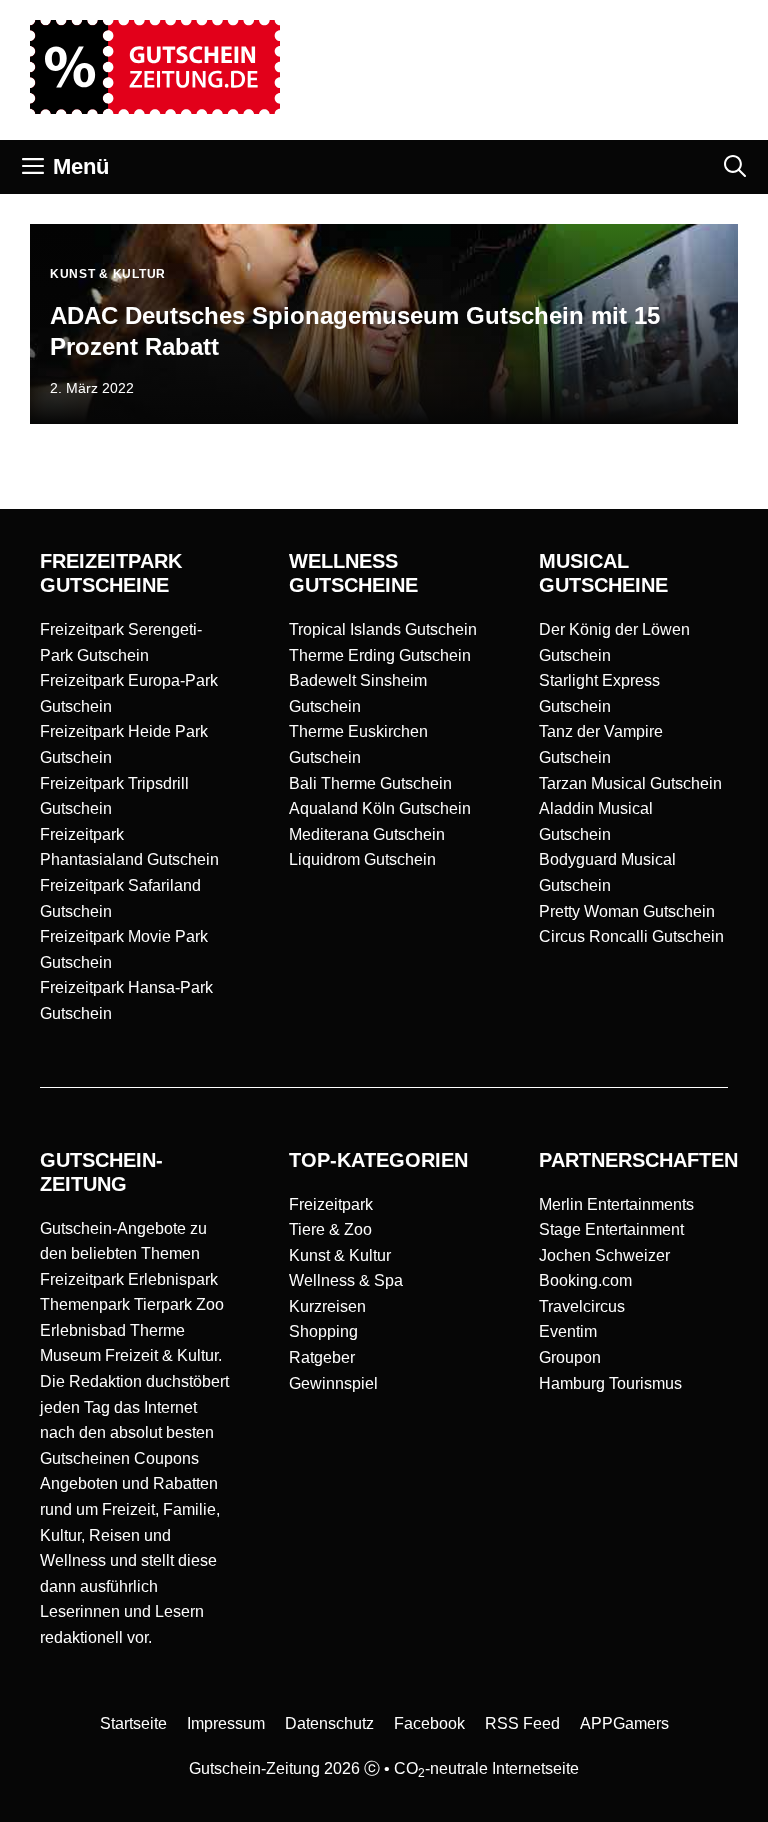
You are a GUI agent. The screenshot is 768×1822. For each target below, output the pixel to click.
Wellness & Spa (346, 1280)
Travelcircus (582, 1306)
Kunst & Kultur (340, 1255)
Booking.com (585, 1280)
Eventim (568, 1331)
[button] (735, 167)
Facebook (429, 1723)
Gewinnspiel (333, 1383)
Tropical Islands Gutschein (383, 629)
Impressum (226, 1723)
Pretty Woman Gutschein (627, 911)
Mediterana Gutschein (367, 834)
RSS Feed (522, 1723)
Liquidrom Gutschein (362, 859)
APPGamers (624, 1723)
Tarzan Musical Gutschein (630, 783)
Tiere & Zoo (330, 1229)
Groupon (570, 1357)
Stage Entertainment (611, 1229)
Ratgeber (322, 1357)
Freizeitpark (331, 1204)
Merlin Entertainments (616, 1204)
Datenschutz (329, 1723)
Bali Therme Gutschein (370, 783)
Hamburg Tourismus (610, 1383)
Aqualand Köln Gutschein (380, 808)
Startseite (133, 1723)
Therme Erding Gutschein (380, 655)
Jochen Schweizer (604, 1255)
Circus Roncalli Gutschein (631, 936)
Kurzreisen (327, 1306)
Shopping (323, 1331)
